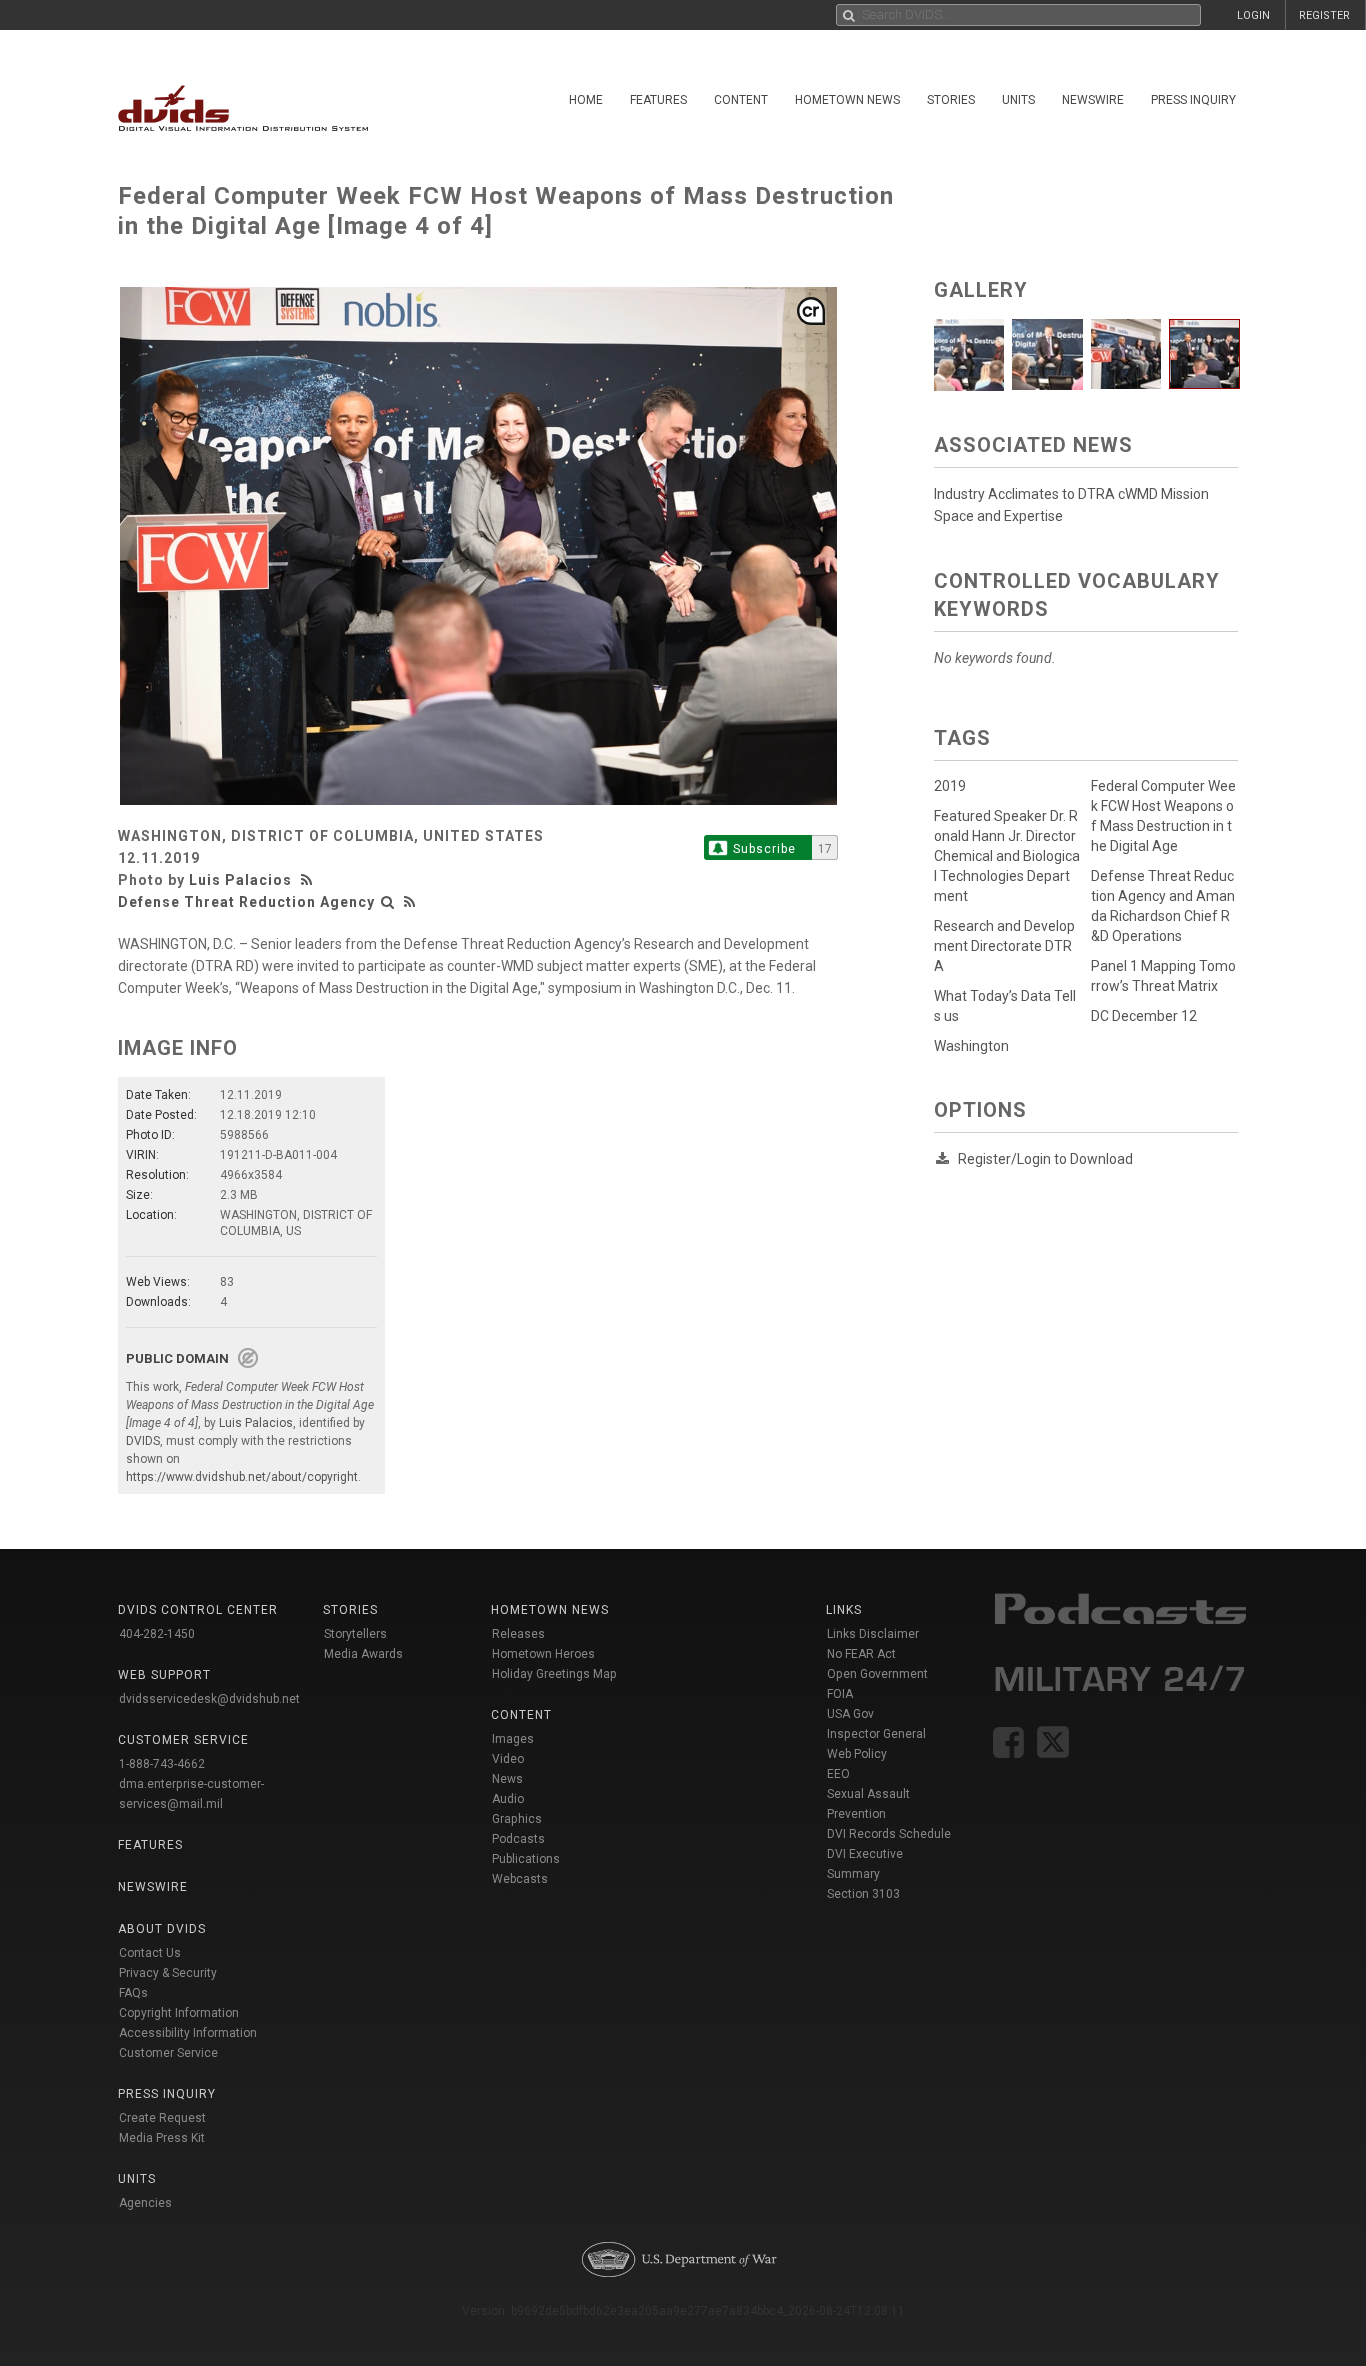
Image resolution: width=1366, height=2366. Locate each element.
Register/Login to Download (1045, 1159)
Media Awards (363, 1654)
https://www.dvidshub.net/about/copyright (242, 1477)
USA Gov (850, 1714)
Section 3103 (863, 1894)
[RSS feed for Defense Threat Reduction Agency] (410, 902)
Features (658, 100)
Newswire (1093, 100)
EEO (838, 1774)
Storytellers (355, 1634)
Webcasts (520, 1879)
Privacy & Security (168, 1973)
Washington (971, 1046)
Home (586, 100)
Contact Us (150, 1953)
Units (1018, 100)
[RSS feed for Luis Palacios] (309, 880)
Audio (508, 1799)
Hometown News (847, 100)
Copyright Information (179, 2013)
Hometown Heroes (543, 1654)
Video (508, 1759)
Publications (526, 1859)
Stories (951, 100)
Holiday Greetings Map (554, 1674)
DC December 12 (1144, 1016)
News (507, 1779)
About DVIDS (162, 1929)
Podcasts (518, 1839)
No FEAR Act (861, 1654)
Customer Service (168, 2053)
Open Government (877, 1674)
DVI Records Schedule (889, 1834)
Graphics (517, 1819)
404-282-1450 (157, 1634)
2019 (950, 786)
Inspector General (876, 1734)
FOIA (840, 1694)
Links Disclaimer (873, 1634)
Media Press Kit (162, 2138)
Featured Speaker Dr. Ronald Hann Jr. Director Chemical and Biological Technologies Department (1007, 856)
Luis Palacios (240, 880)
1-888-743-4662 (162, 1764)
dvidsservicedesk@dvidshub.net (209, 1699)
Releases (518, 1634)
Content (741, 100)
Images (513, 1739)
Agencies (145, 2203)
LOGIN (1253, 15)
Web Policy (857, 1754)
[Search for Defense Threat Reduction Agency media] (388, 902)
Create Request (162, 2118)
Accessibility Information (188, 2033)
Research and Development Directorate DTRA (1004, 946)
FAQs (133, 1993)
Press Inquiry (1193, 100)
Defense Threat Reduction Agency (246, 902)
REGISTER (1324, 15)
